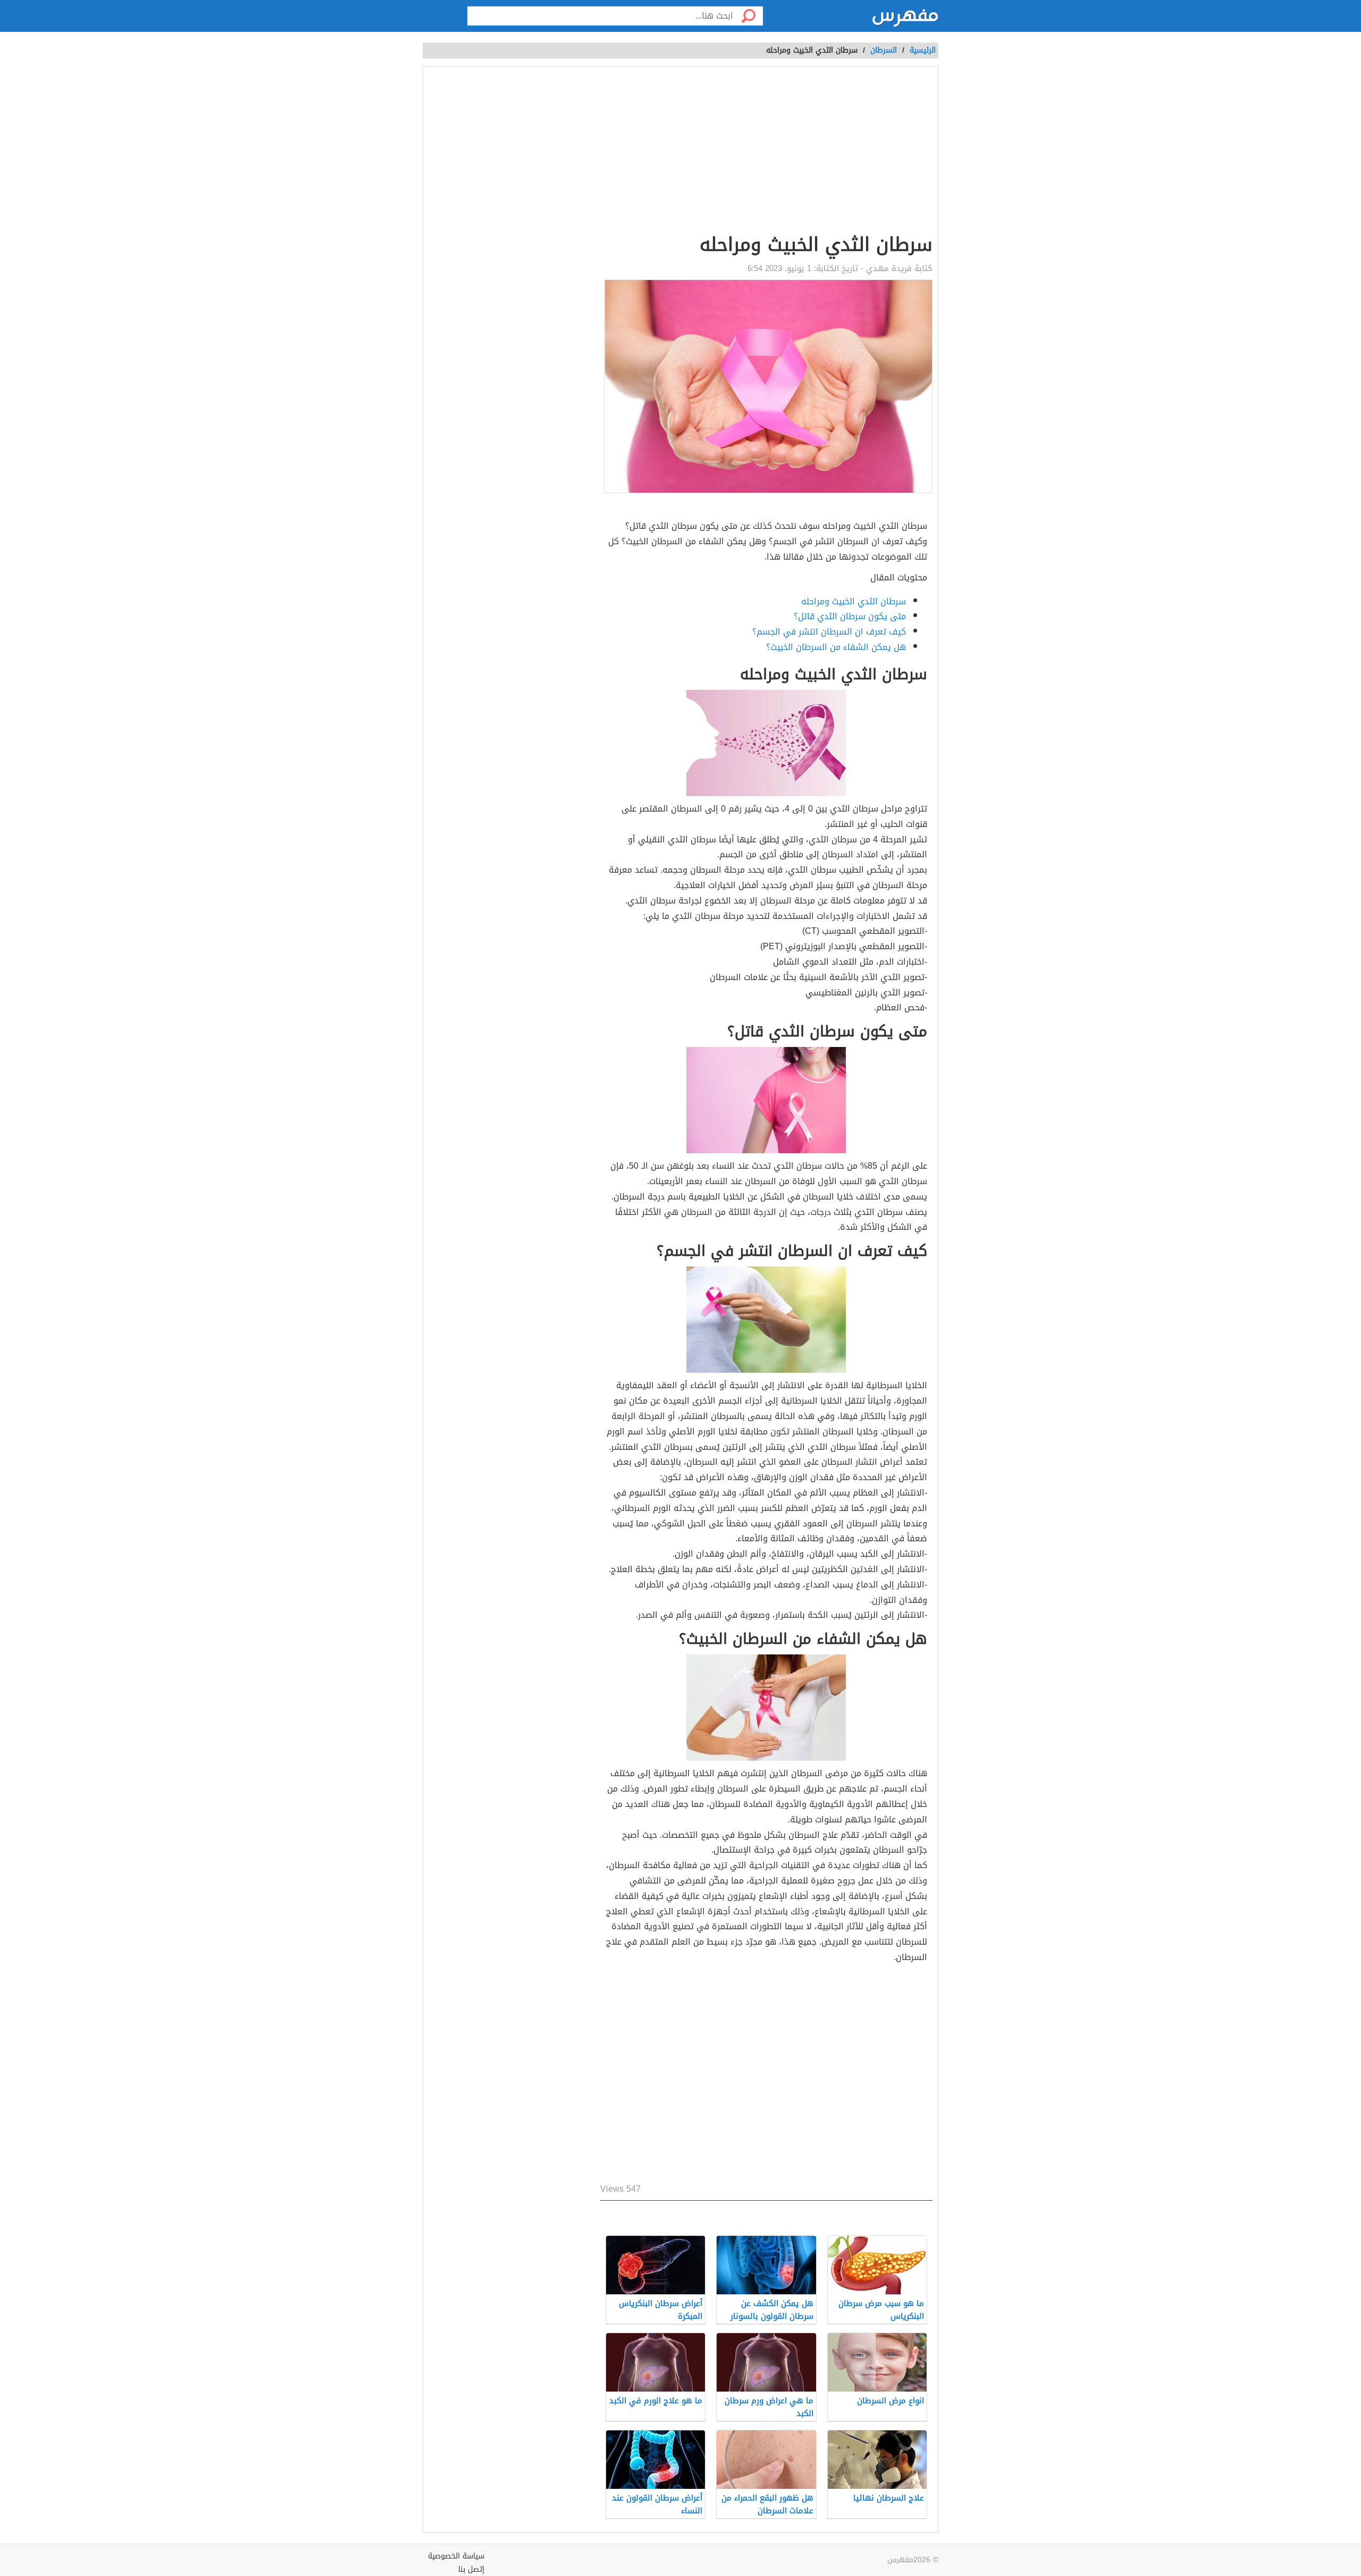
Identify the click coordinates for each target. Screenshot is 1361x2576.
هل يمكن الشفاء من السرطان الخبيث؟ (836, 647)
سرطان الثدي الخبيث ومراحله (854, 601)
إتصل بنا (471, 2569)
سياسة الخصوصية (456, 2556)
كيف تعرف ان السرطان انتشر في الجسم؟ (829, 632)
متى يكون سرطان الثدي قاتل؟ (850, 616)
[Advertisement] (614, 152)
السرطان (884, 50)
